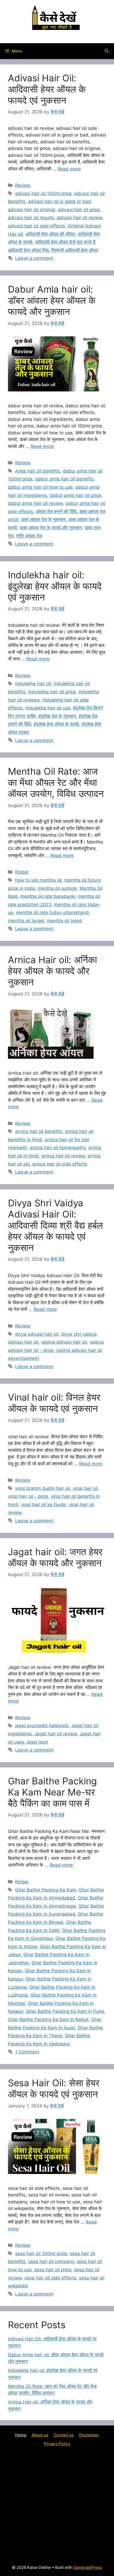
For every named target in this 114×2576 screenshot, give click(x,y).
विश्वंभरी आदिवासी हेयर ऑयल (75, 250)
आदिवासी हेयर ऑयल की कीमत (50, 234)
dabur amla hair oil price (76, 495)
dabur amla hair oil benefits (65, 479)
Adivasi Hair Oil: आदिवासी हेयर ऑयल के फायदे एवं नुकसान (47, 89)
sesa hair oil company (51, 2261)
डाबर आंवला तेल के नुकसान (43, 519)
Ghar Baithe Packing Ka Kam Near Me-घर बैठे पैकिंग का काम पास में (52, 1792)
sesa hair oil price (53, 2270)
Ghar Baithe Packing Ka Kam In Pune (65, 2011)
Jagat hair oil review (56, 1734)
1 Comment (27, 2052)
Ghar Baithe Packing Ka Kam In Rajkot (48, 2019)
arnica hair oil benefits (39, 1131)
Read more (69, 169)
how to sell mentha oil (38, 880)
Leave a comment (34, 258)
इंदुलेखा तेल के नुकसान (57, 716)
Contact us (64, 2435)
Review (23, 185)
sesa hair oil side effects (50, 2278)
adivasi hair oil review (80, 218)
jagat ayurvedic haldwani (42, 1726)
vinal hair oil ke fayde (43, 1505)
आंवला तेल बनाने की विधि (56, 511)
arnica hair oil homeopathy (58, 1148)
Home (21, 2435)
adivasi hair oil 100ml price (43, 193)
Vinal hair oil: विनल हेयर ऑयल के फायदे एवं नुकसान (54, 1403)
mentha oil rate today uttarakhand (52, 912)
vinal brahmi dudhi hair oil (43, 1488)
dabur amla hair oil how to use (40, 487)
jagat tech (37, 1742)
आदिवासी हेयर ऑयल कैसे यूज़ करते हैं (65, 242)
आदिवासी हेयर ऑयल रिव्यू (28, 250)
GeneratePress (88, 2567)
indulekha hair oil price (52, 692)
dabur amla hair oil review (35, 503)
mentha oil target (26, 921)
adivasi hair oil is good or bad (60, 201)
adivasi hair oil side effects (36, 226)
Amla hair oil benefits (38, 471)
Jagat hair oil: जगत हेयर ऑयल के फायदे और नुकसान (55, 1557)
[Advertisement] (57, 2505)
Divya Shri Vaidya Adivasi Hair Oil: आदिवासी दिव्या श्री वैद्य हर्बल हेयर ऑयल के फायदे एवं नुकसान (55, 1225)
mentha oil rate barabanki (48, 896)
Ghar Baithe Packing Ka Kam (46, 1890)
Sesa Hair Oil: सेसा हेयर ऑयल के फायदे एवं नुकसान (54, 2088)
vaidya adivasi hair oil (64, 1342)
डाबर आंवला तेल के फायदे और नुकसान (51, 528)
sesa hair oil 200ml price (41, 2253)
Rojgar (22, 872)
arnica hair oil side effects (60, 1164)
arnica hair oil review (63, 1156)
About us (40, 2435)
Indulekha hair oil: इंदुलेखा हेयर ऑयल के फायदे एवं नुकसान (55, 586)
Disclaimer (89, 2435)
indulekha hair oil (33, 683)
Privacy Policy (57, 2444)
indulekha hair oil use (48, 708)
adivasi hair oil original (32, 210)
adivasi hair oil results (31, 218)
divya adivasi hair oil (37, 1334)
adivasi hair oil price (79, 210)
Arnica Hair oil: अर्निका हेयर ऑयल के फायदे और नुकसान (52, 971)
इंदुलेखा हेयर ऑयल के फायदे (56, 724)
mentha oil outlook (57, 888)
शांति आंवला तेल (29, 536)
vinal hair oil (85, 1488)
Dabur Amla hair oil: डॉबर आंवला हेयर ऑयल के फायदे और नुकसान (52, 300)
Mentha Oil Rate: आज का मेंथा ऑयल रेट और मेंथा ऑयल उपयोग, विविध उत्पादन (56, 782)
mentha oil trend (64, 921)
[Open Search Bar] (107, 51)
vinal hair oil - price (28, 1496)
